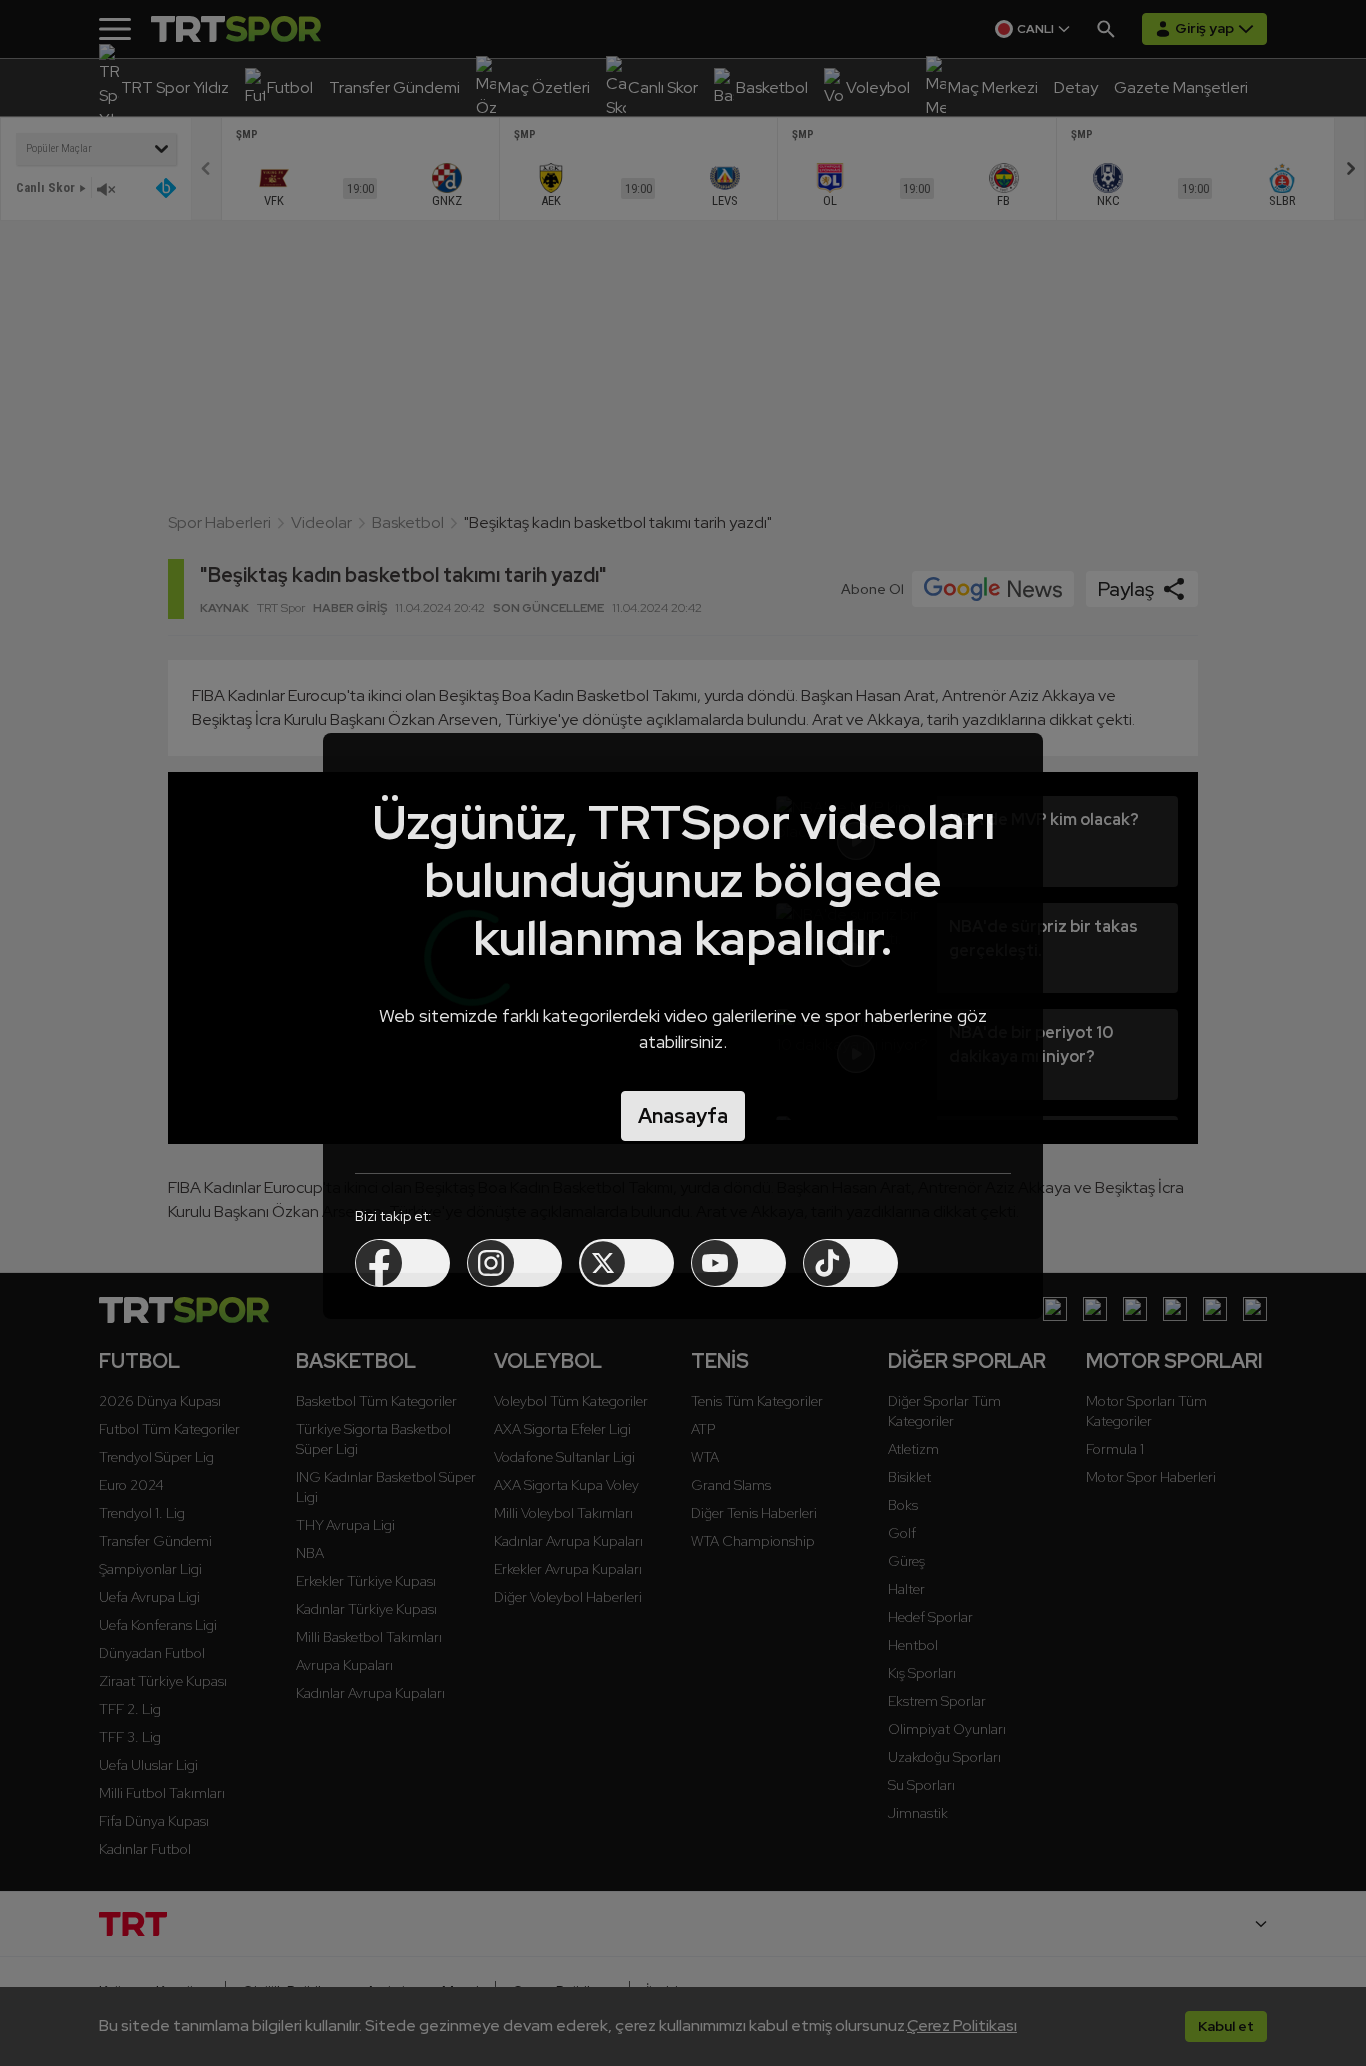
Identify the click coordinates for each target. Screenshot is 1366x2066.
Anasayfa (683, 1116)
